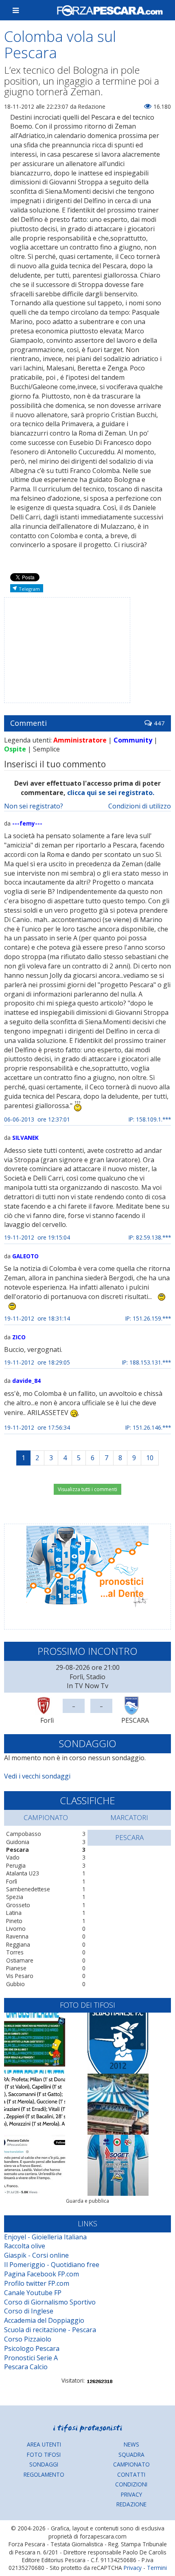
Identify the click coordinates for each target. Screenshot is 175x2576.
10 (150, 1458)
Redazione (131, 2504)
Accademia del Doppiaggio (44, 2320)
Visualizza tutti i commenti (87, 1489)
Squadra (131, 2454)
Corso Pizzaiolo (28, 2339)
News (131, 2444)
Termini (157, 2568)
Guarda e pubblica (87, 2201)
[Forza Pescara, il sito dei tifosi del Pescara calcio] (110, 10)
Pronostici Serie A (31, 2358)
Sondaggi (44, 2464)
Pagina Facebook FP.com (42, 2274)
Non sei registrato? (34, 806)
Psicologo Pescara (32, 2348)
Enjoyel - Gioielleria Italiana (45, 2237)
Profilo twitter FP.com (37, 2283)
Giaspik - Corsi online (36, 2255)
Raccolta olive (25, 2246)
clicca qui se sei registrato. (111, 793)
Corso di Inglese (29, 2311)
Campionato (131, 2464)
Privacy (131, 2494)
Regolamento (44, 2474)
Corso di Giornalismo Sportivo (50, 2302)
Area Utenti (44, 2444)
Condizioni (131, 2484)
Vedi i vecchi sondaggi (37, 1776)
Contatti (131, 2474)
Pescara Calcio (26, 2367)
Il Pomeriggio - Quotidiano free (52, 2265)
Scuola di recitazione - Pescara (50, 2330)
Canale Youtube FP (33, 2293)
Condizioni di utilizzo (140, 806)
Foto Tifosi (44, 2454)
